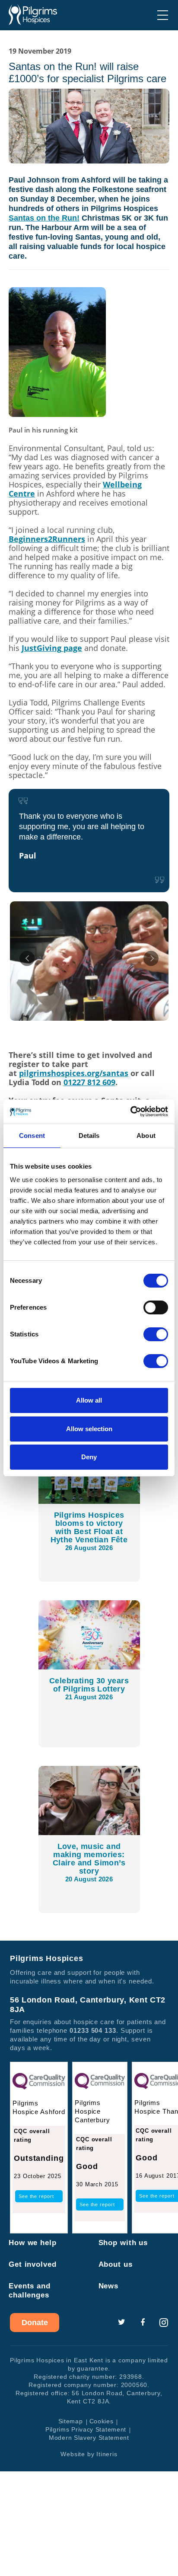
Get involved (33, 2264)
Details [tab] (89, 1136)
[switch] (156, 1307)
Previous (27, 958)
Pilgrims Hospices (33, 15)
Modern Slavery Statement (89, 2438)
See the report (36, 2196)
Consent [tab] (32, 1136)
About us (116, 2264)
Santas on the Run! (44, 218)
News (109, 2286)
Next (151, 958)
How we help (33, 2243)
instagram (164, 2323)
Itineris (107, 2454)
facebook (143, 2323)
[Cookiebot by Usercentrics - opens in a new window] (130, 1112)
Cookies (102, 2421)
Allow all (89, 1400)
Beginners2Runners (47, 539)
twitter (121, 2323)
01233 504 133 (93, 2030)
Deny (89, 1457)
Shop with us (123, 2243)
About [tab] (146, 1136)
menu (163, 15)
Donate (35, 2323)
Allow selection (89, 1429)
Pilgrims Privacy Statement (86, 2429)
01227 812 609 (89, 1082)
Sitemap (71, 2421)
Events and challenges (30, 2291)
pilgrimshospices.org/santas (74, 1073)
